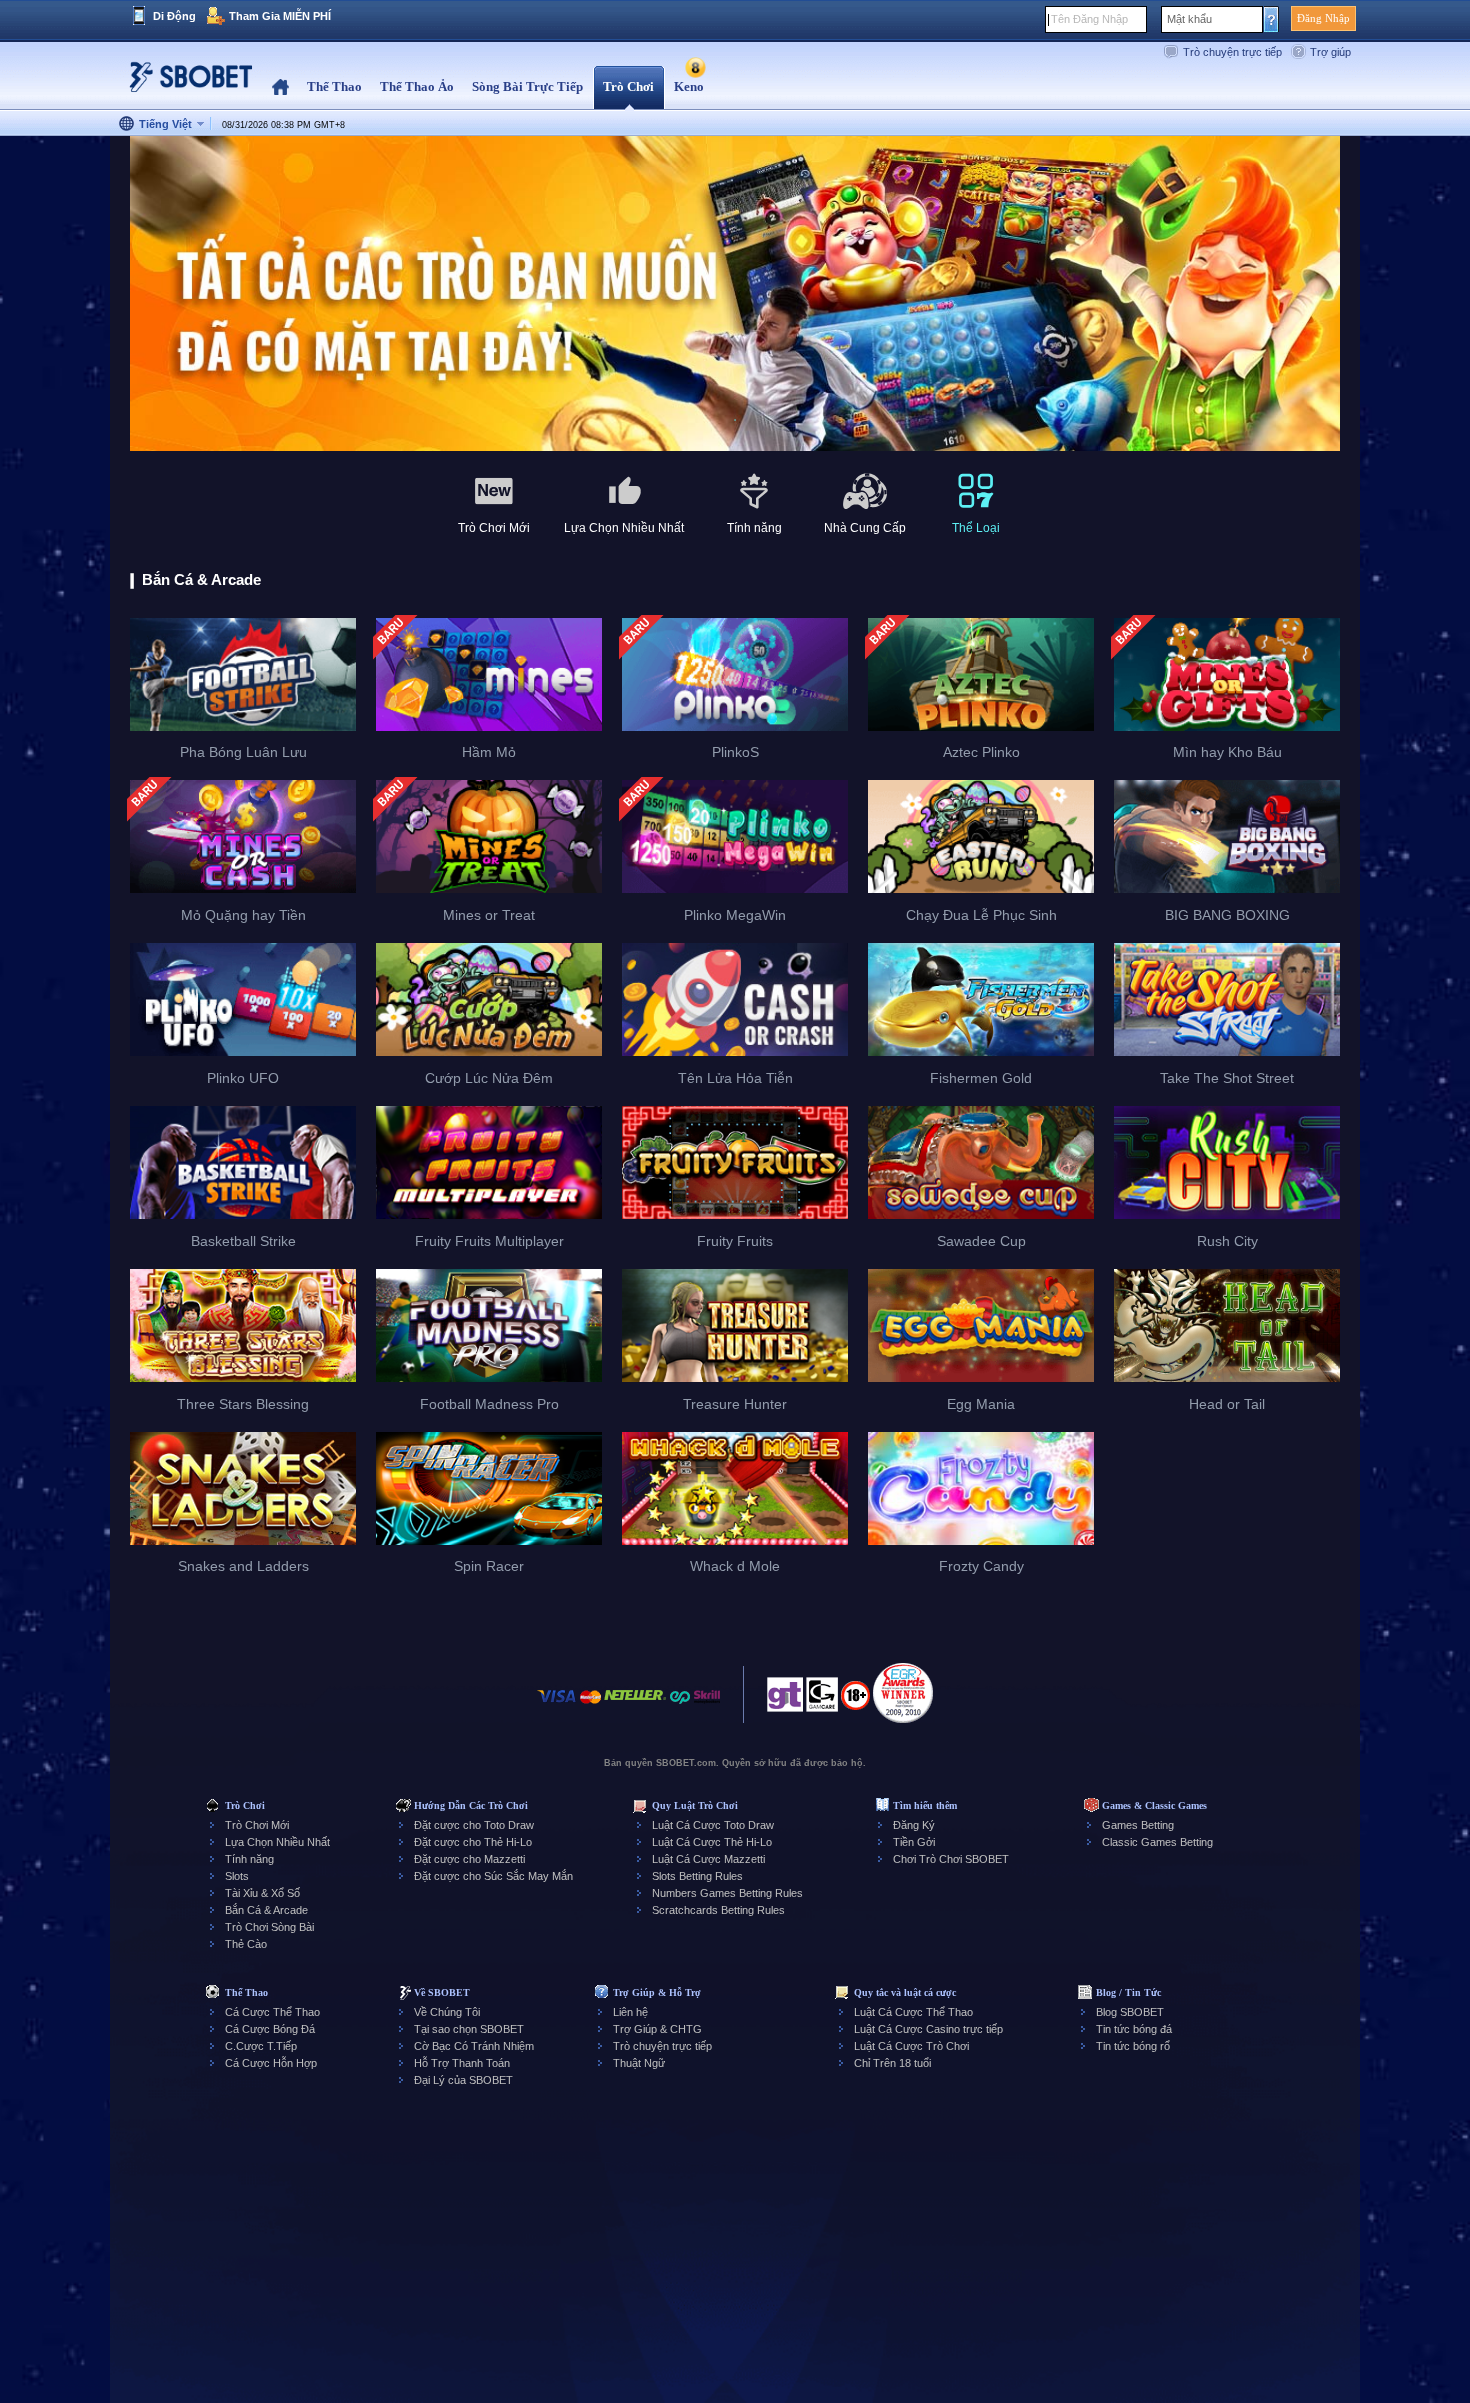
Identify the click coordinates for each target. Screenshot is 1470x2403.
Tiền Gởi (914, 1842)
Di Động (174, 16)
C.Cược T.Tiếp (261, 2046)
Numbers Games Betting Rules (727, 1893)
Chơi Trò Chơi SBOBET (951, 1859)
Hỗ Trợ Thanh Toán (462, 2063)
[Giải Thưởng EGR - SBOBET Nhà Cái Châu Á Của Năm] (903, 1693)
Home (280, 87)
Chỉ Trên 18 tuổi (892, 2063)
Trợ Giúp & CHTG (657, 2029)
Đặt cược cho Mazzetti (469, 1859)
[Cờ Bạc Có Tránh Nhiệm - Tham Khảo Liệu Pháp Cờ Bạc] (785, 1700)
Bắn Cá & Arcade (266, 1910)
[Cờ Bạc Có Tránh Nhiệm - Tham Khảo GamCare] (822, 1700)
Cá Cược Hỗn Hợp (271, 2063)
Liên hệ (630, 2012)
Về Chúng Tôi (447, 2012)
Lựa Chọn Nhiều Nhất (277, 1842)
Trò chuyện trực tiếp (1232, 52)
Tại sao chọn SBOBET (469, 2029)
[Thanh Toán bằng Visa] (557, 1706)
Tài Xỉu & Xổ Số (262, 1893)
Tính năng (249, 1859)
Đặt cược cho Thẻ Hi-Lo (473, 1842)
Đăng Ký (914, 1825)
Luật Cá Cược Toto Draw (713, 1825)
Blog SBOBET (1130, 2012)
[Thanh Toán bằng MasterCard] (590, 1706)
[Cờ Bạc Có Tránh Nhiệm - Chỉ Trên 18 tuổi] (855, 1702)
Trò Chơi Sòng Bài (269, 1927)
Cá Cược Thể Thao (272, 2012)
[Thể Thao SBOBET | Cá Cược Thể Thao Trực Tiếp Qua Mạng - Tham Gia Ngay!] (185, 84)
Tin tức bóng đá (1134, 2029)
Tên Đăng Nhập (1089, 19)
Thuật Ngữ (639, 2063)
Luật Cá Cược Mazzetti (708, 1859)
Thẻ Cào (246, 1944)
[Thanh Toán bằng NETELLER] (635, 1706)
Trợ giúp (1330, 52)
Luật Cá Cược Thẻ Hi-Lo (712, 1842)
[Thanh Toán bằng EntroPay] (680, 1706)
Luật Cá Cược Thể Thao (913, 2012)
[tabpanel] (735, 294)
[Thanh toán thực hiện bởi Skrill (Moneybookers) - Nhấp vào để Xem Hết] (707, 1706)
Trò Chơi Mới (257, 1825)
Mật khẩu (1189, 19)
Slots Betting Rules (697, 1876)
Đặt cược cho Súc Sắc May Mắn (493, 1876)
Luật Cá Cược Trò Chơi (911, 2046)
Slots (237, 1876)
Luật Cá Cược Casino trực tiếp (928, 2029)
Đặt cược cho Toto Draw (474, 1825)
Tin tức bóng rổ (1133, 2046)
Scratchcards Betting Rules (718, 1910)
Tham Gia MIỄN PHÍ (280, 16)
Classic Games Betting (1157, 1842)
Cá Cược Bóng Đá (270, 2029)
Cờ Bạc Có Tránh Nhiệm (474, 2046)
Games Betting (1138, 1825)
